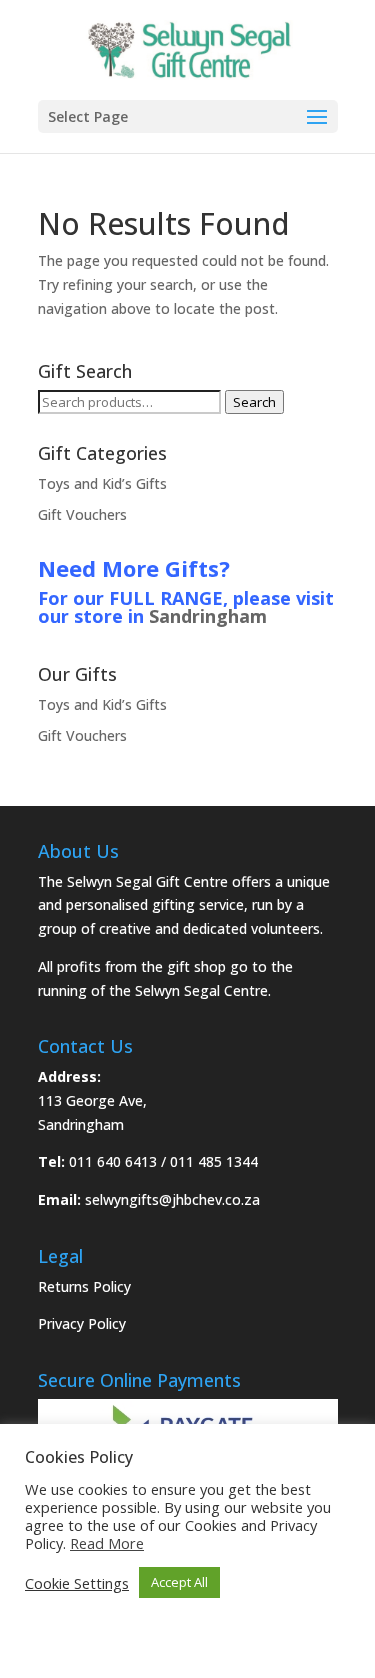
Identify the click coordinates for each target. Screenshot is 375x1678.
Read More (107, 1543)
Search (254, 402)
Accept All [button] (179, 1582)
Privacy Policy (82, 1323)
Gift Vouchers (82, 514)
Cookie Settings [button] (77, 1583)
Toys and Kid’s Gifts (102, 483)
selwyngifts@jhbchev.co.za (172, 1199)
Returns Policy (84, 1286)
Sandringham (208, 616)
